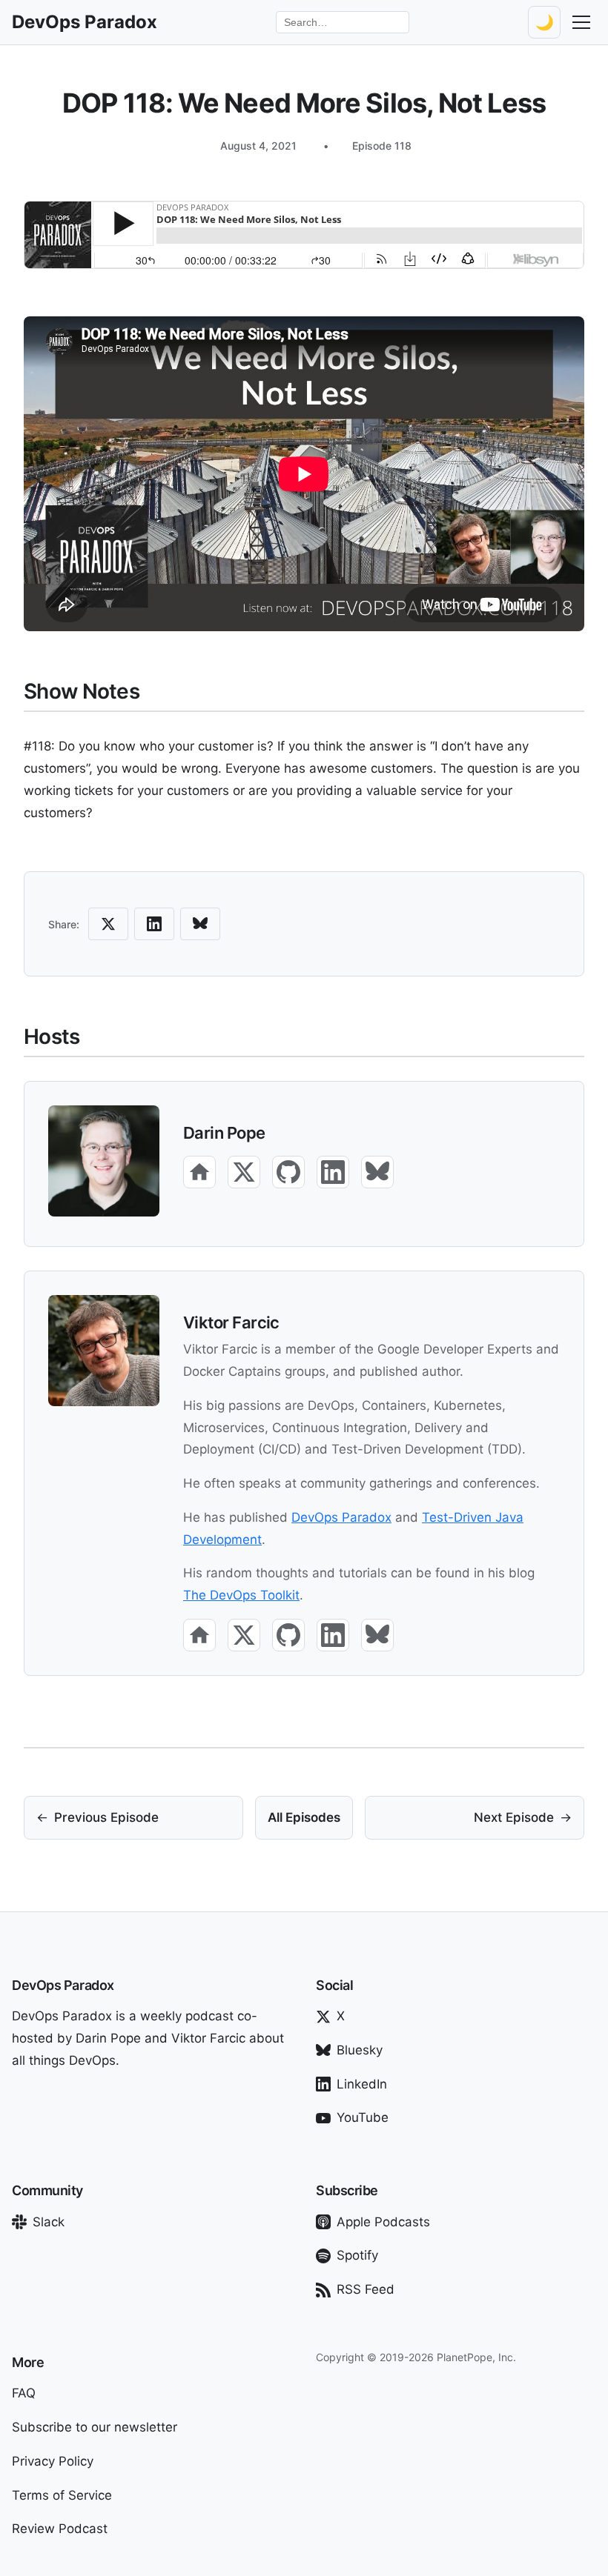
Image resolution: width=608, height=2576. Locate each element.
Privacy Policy (53, 2461)
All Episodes (304, 1817)
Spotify (357, 2255)
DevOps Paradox (341, 1517)
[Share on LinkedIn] (154, 924)
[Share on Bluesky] (200, 924)
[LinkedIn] (333, 1172)
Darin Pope (224, 1133)
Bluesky (360, 2050)
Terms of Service (62, 2495)
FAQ (24, 2393)
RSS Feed (366, 2289)
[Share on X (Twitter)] (108, 924)
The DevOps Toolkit (241, 1595)
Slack (49, 2222)
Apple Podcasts (383, 2222)
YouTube (363, 2117)
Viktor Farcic (231, 1322)
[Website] (199, 1172)
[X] (244, 1172)
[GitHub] (288, 1172)
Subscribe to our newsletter (95, 2427)
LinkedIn (362, 2084)
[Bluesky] (377, 1172)
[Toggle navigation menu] (581, 22)
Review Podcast (60, 2529)
